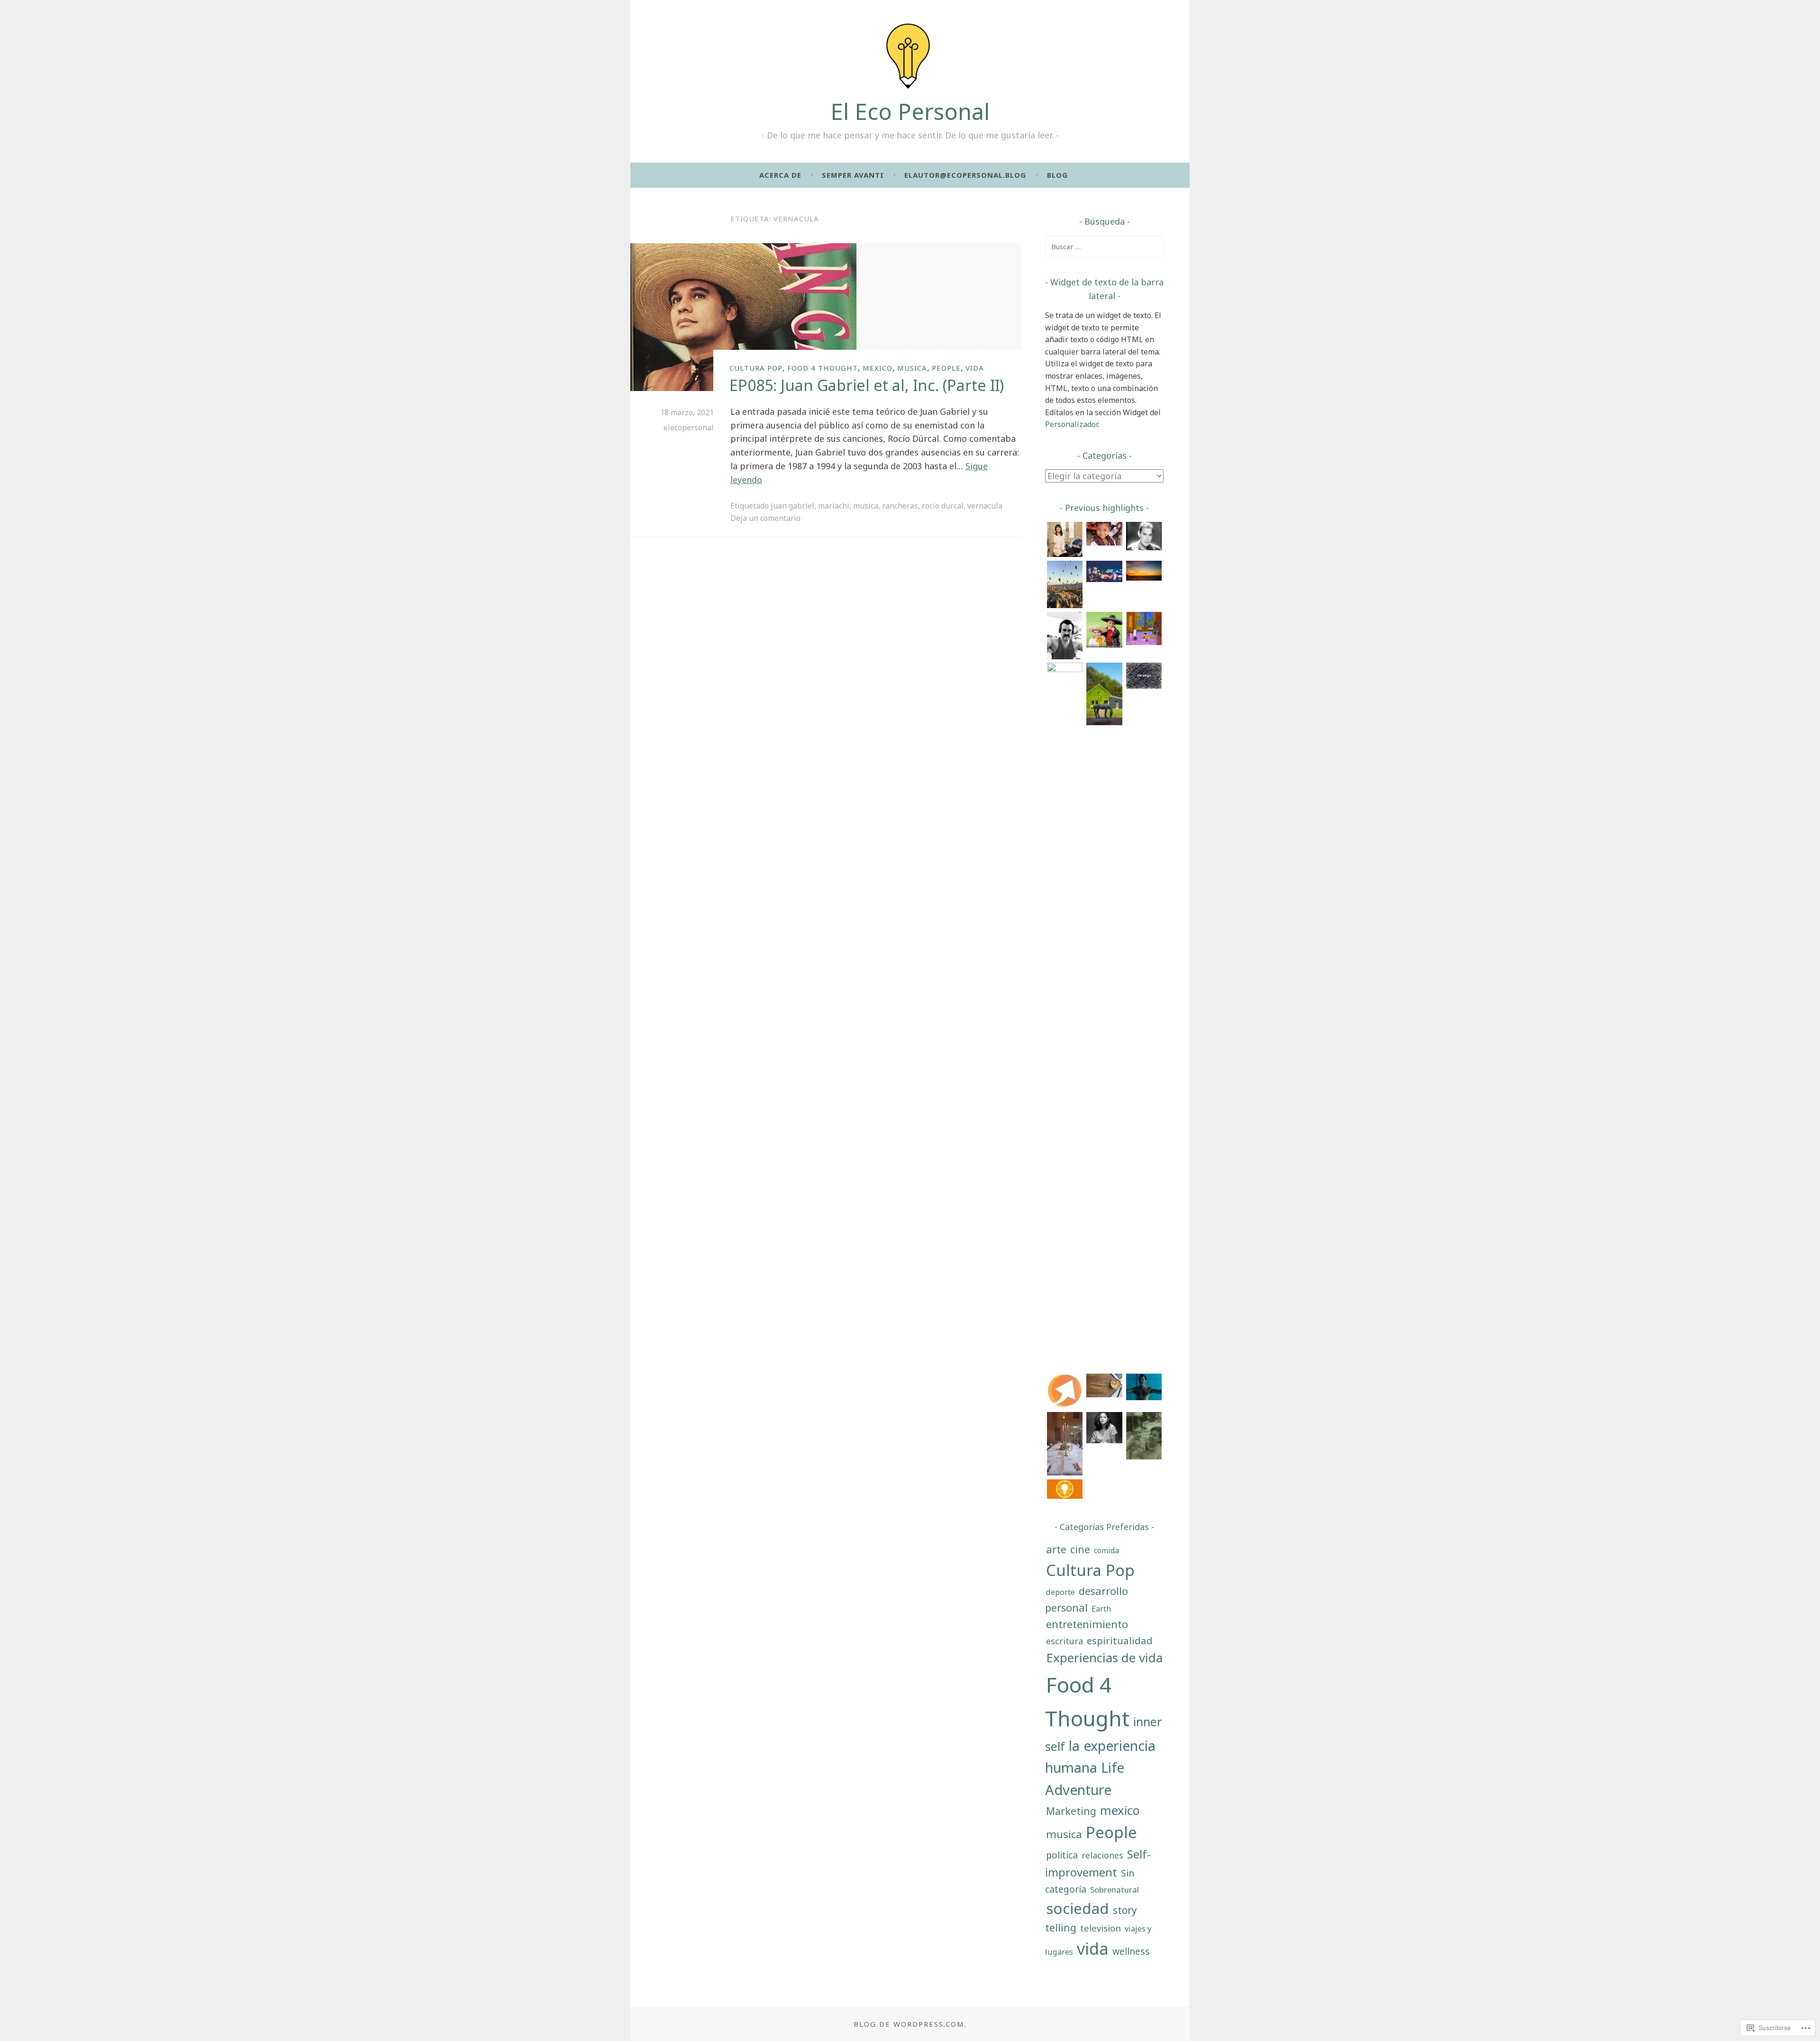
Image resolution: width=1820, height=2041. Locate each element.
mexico (878, 368)
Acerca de (780, 175)
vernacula (985, 506)
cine (1080, 1549)
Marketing (1071, 1811)
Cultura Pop (756, 368)
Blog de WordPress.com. (910, 2024)
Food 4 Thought (823, 368)
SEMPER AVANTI (853, 175)
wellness (1131, 1951)
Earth (1101, 1609)
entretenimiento (1087, 1624)
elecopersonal (689, 428)
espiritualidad (1120, 1640)
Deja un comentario (765, 518)
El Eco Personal (910, 111)
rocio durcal (943, 506)
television (1101, 1928)
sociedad (1078, 1908)
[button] (1065, 541)
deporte (1060, 1592)
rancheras (900, 506)
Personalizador (1071, 424)
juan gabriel (792, 506)
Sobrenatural (1115, 1890)
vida (975, 368)
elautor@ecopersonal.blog (965, 175)
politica (1062, 1855)
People (946, 368)
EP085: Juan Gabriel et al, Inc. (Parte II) (867, 385)
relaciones (1102, 1855)
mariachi (834, 506)
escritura (1065, 1641)
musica (912, 368)
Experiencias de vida (1104, 1658)
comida (1106, 1550)
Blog (1057, 175)
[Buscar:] (1104, 246)
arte (1056, 1549)
